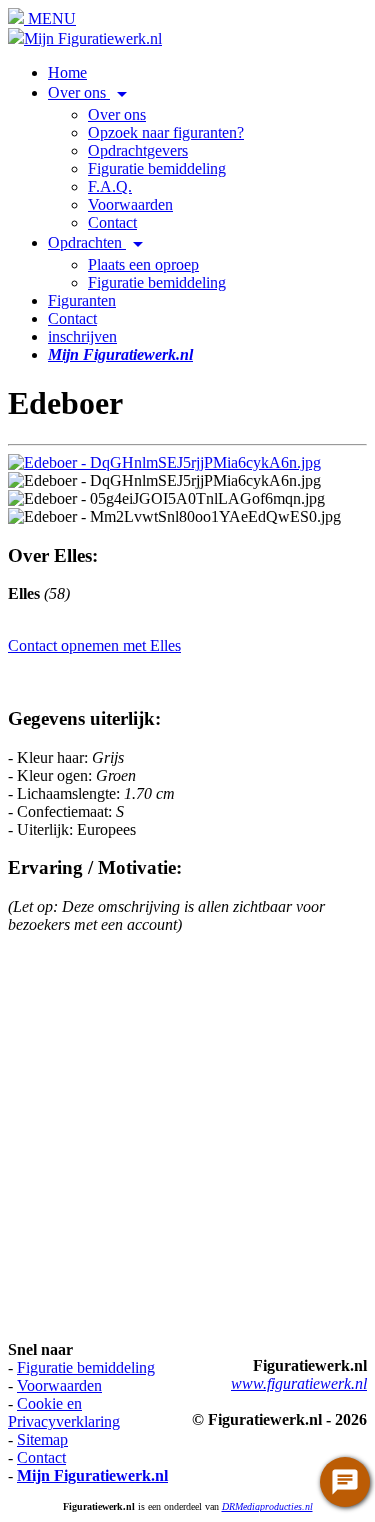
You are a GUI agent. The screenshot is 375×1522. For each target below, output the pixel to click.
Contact (112, 222)
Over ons (91, 92)
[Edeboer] (164, 462)
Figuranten (82, 300)
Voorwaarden (130, 204)
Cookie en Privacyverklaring (64, 1412)
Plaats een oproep (143, 264)
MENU (50, 18)
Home (67, 72)
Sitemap (42, 1439)
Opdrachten (99, 242)
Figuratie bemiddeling (157, 168)
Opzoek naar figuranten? (166, 132)
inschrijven (82, 336)
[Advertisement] (187, 1137)
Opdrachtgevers (138, 150)
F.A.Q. (110, 186)
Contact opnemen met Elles (94, 645)
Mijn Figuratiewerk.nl (93, 38)
